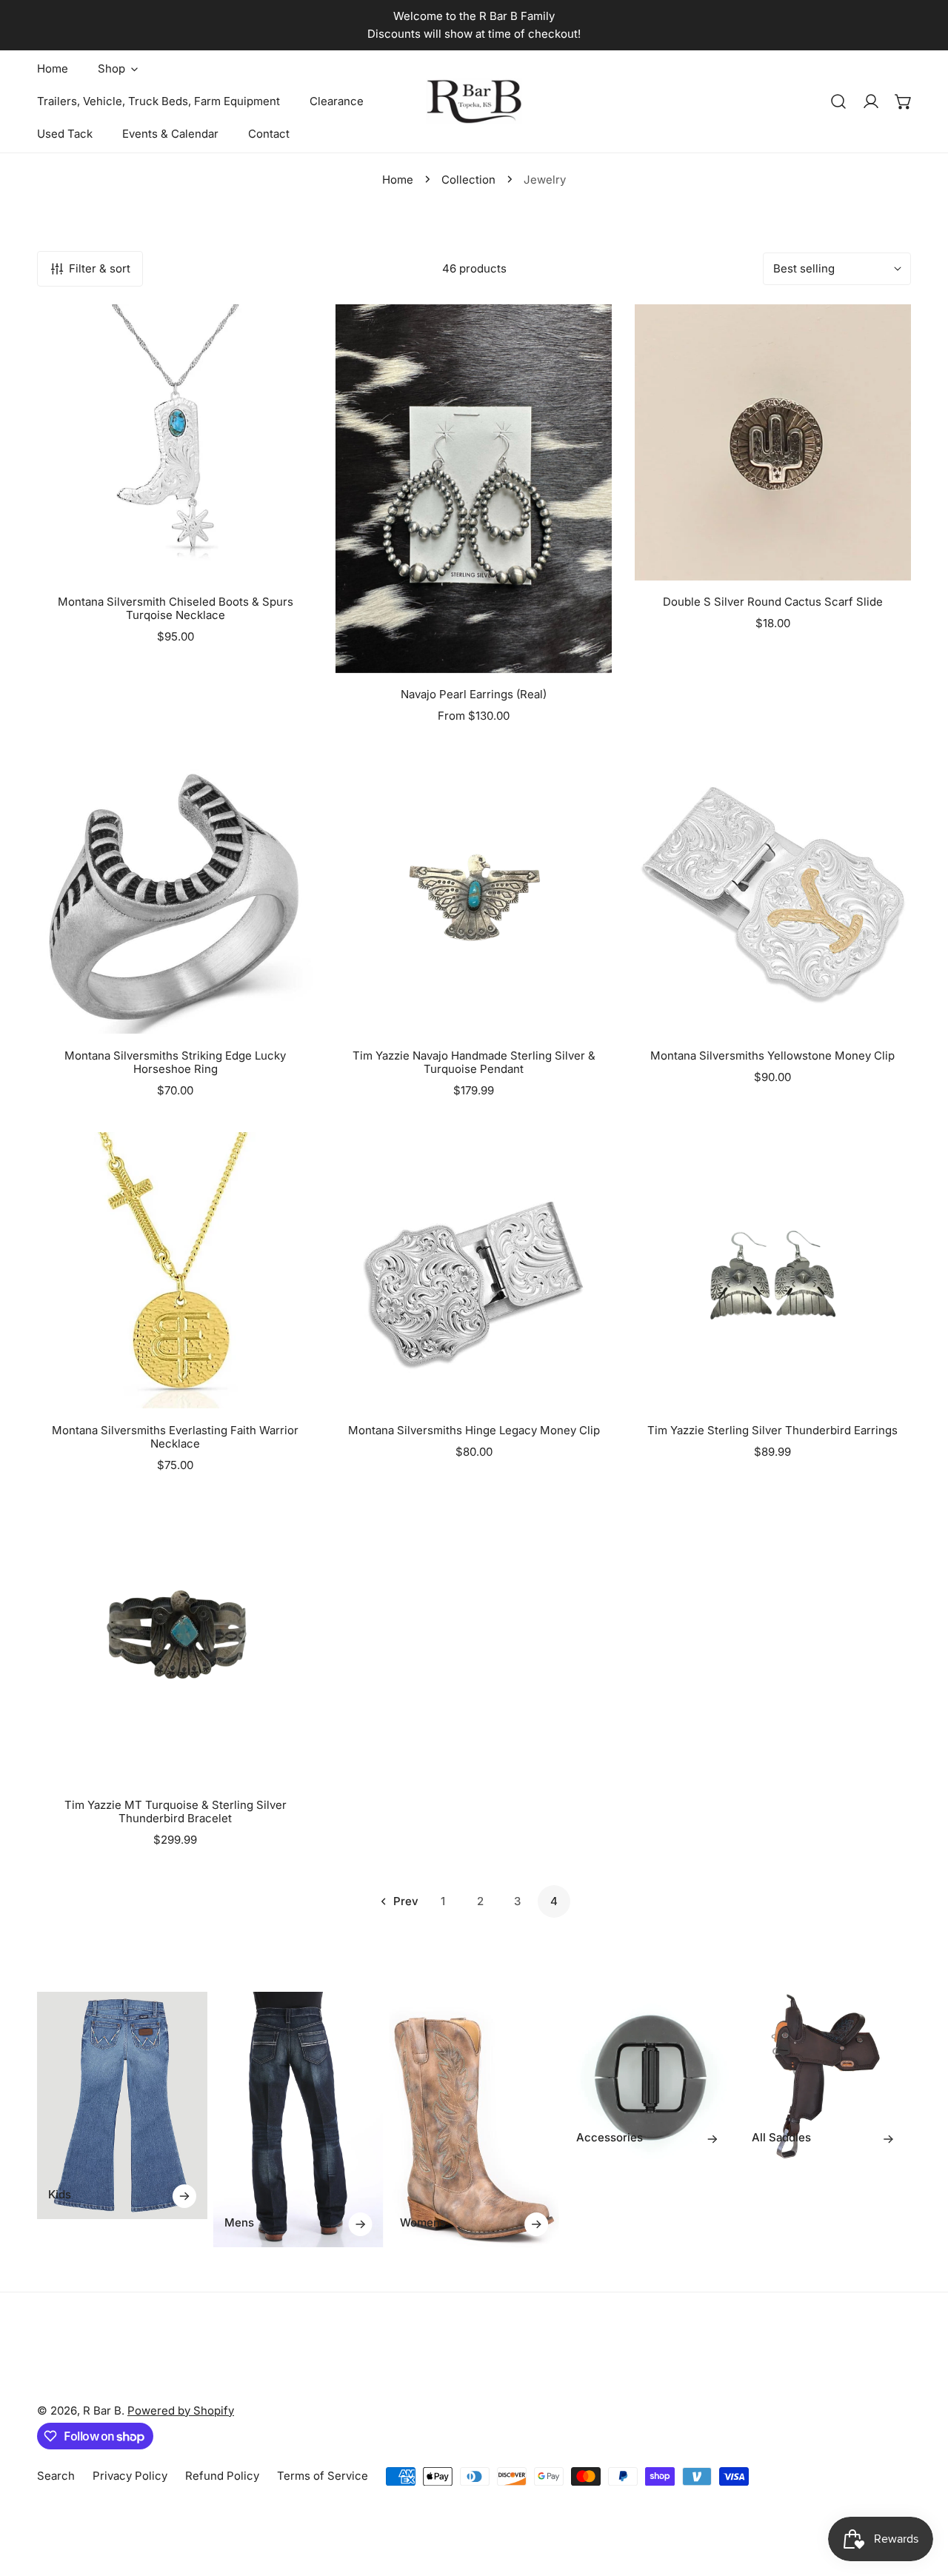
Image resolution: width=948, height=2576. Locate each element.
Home (398, 180)
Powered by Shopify (181, 2411)
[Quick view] (284, 563)
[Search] (838, 101)
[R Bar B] (474, 101)
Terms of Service (323, 2476)
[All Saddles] (826, 2077)
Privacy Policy (130, 2476)
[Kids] (122, 2105)
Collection (468, 180)
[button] (904, 101)
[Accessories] (650, 2077)
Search (56, 2476)
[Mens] (298, 2119)
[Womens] (474, 2119)
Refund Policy (222, 2476)
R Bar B (102, 2411)
